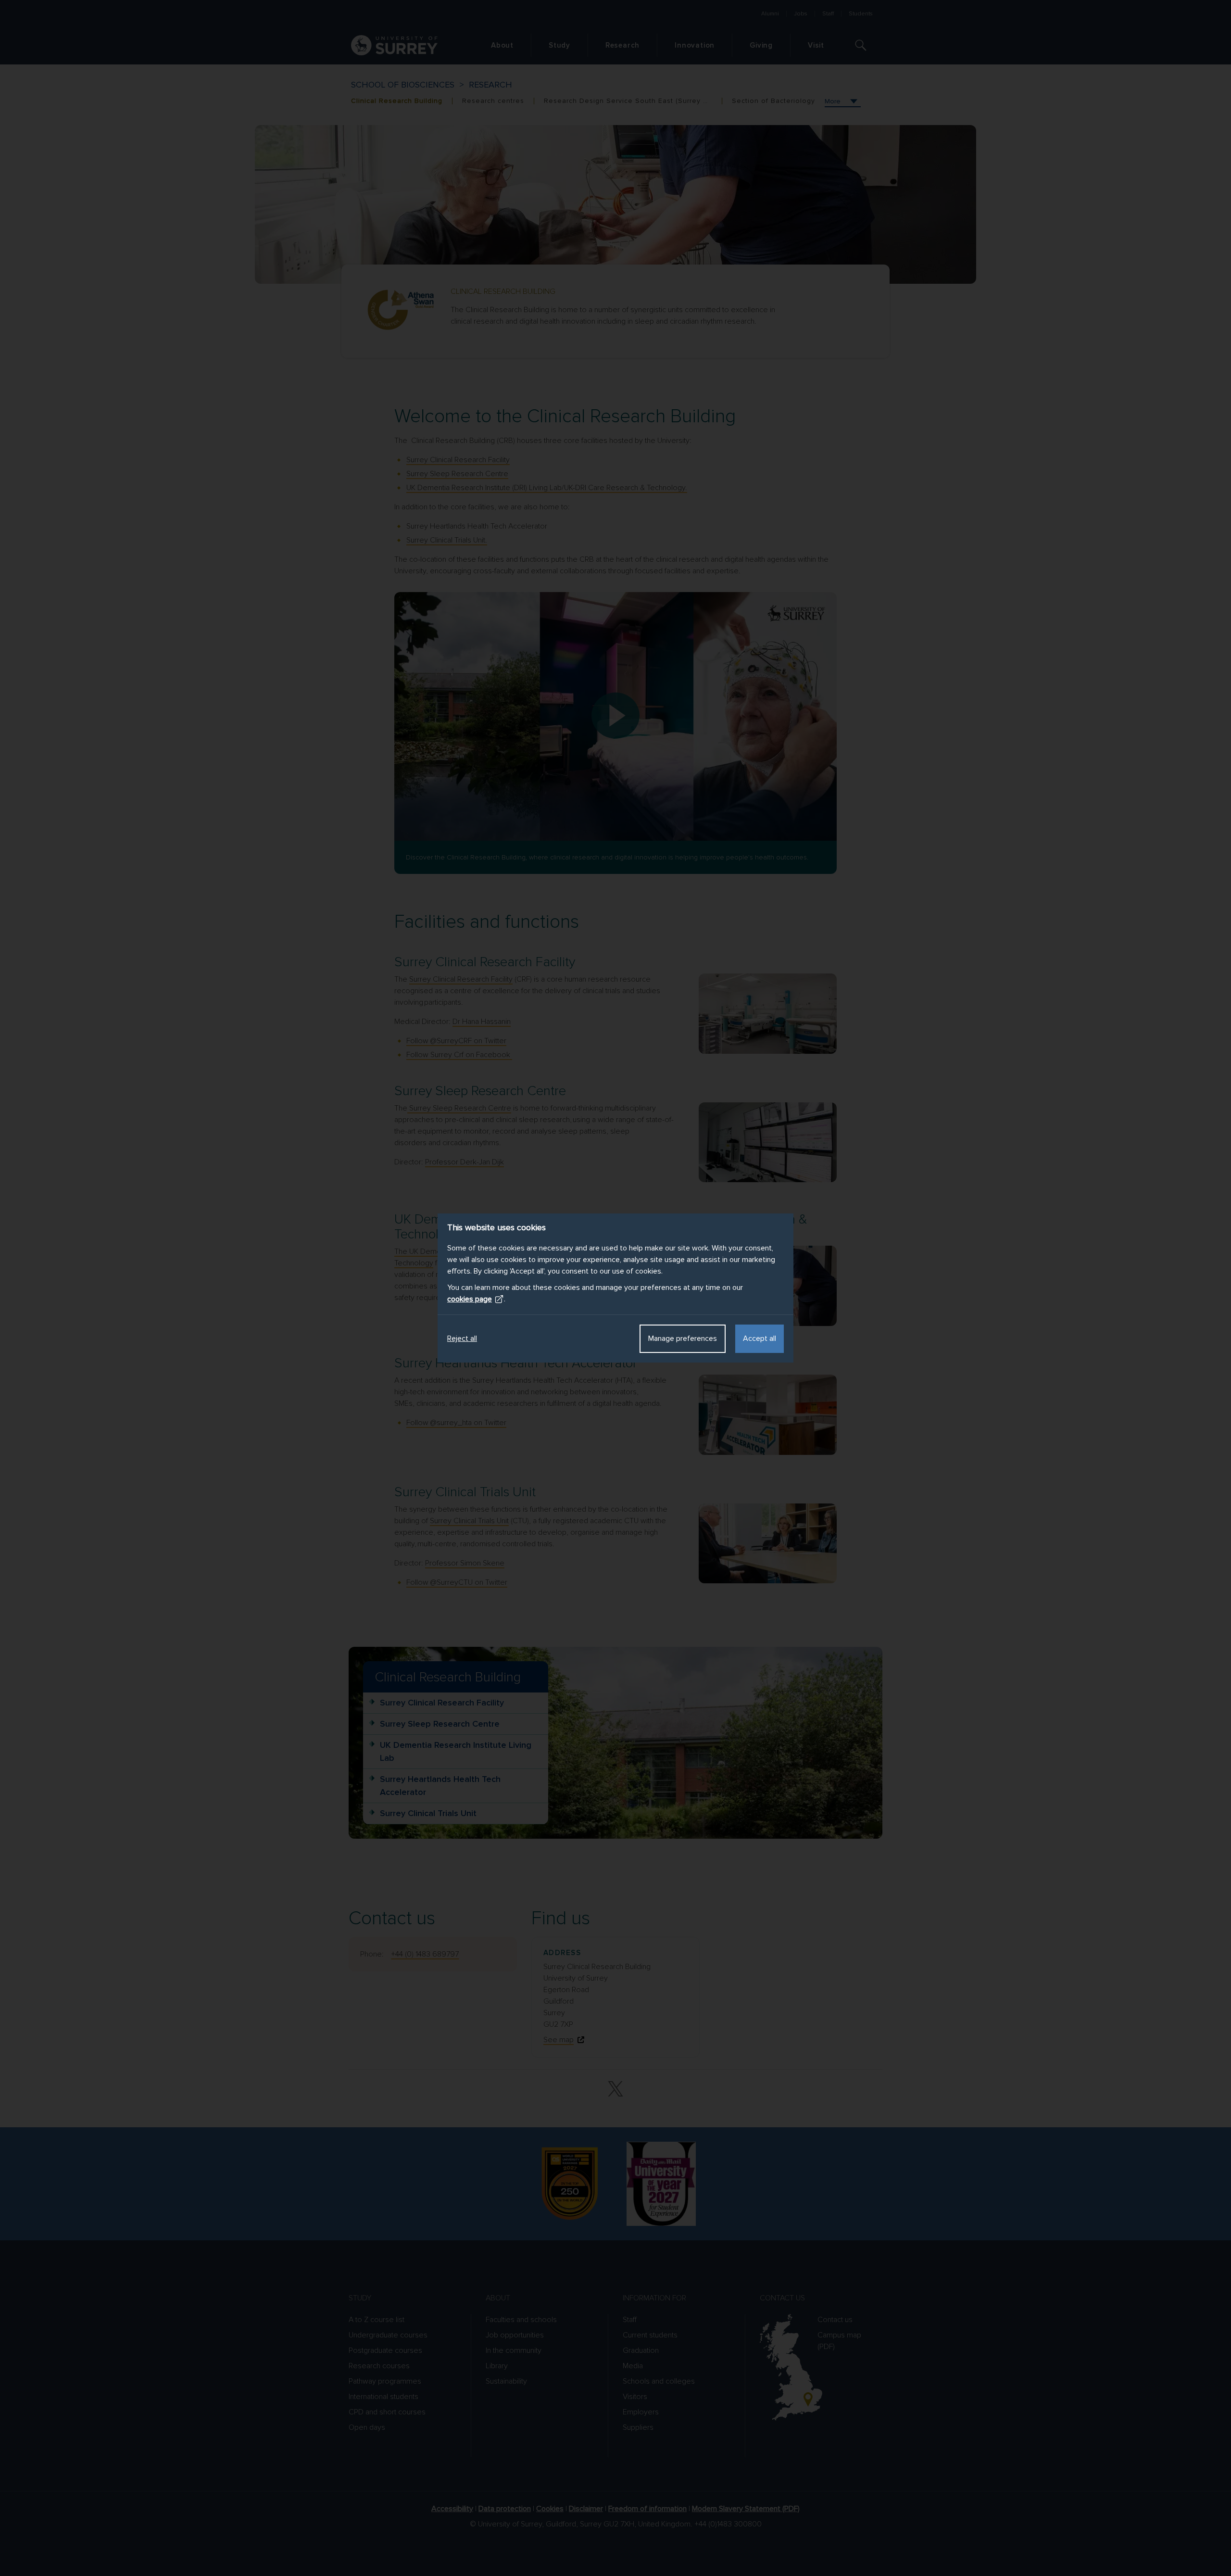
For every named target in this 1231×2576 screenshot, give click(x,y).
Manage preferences (683, 1339)
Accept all (760, 1339)
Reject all (462, 1339)
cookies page (470, 1299)
